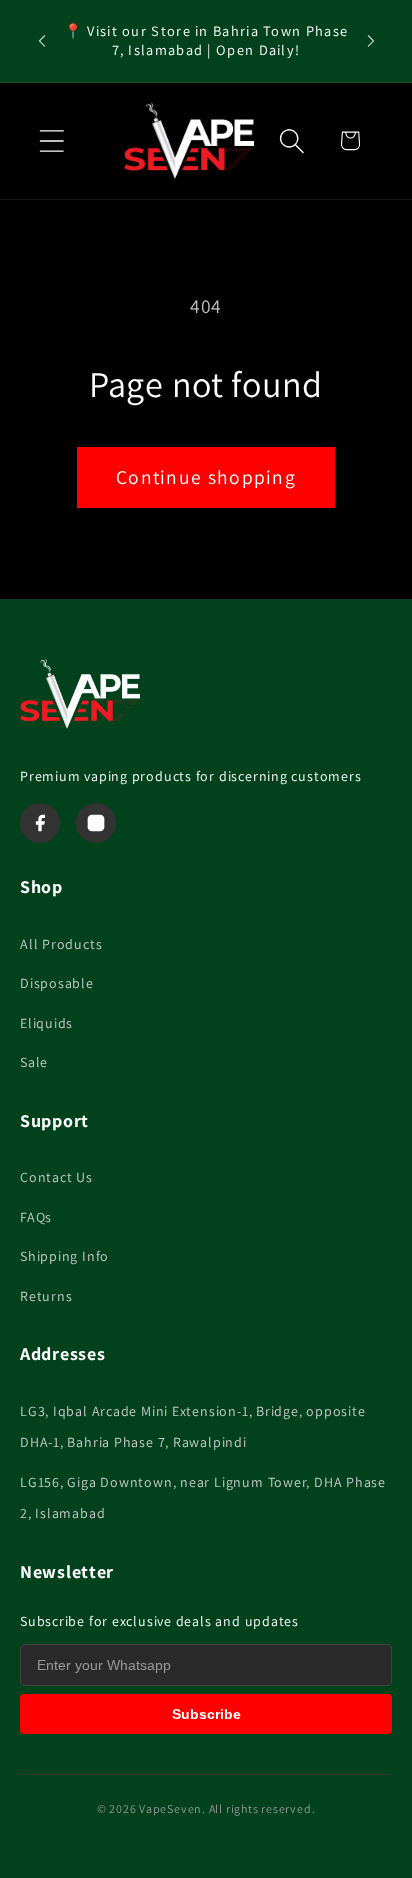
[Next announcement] (371, 41)
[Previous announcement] (42, 41)
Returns (46, 1296)
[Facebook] (40, 823)
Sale (34, 1062)
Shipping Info (64, 1256)
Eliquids (46, 1023)
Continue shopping (206, 477)
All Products (61, 944)
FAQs (36, 1217)
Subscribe (206, 1714)
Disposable (57, 983)
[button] (51, 140)
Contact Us (56, 1177)
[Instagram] (96, 823)
